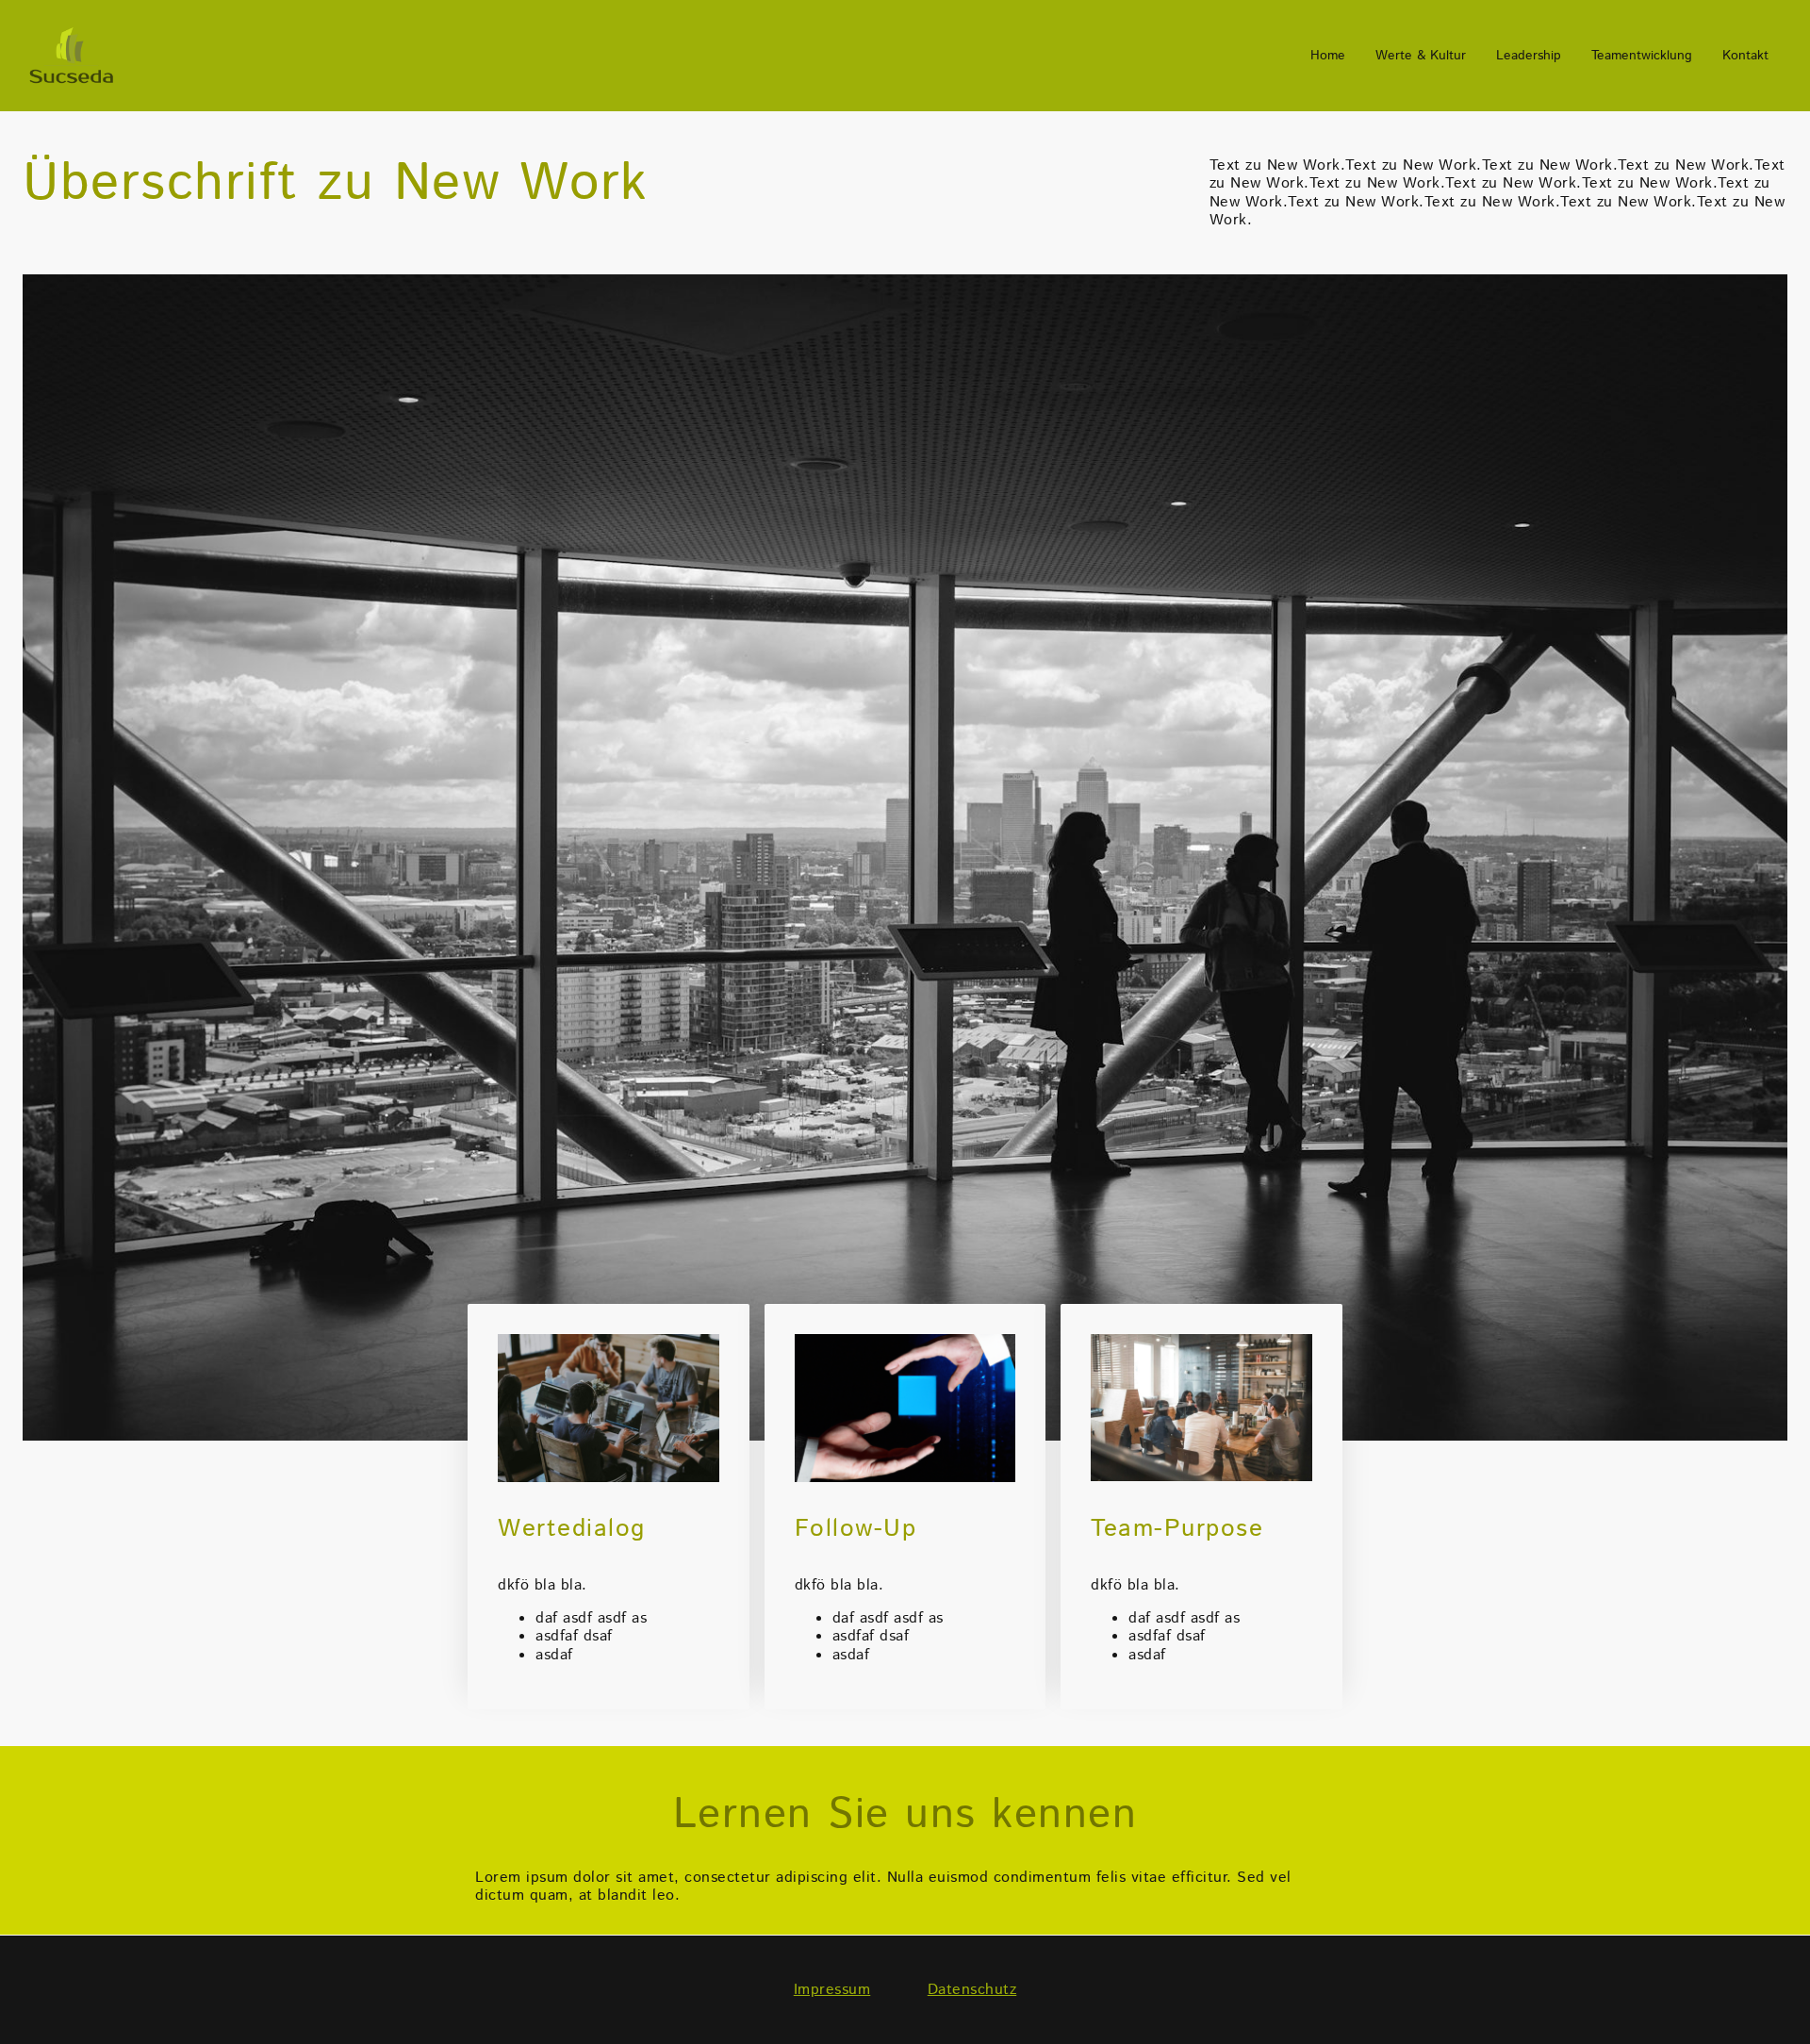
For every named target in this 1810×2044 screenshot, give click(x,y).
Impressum (832, 1990)
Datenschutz (972, 1990)
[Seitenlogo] (71, 55)
